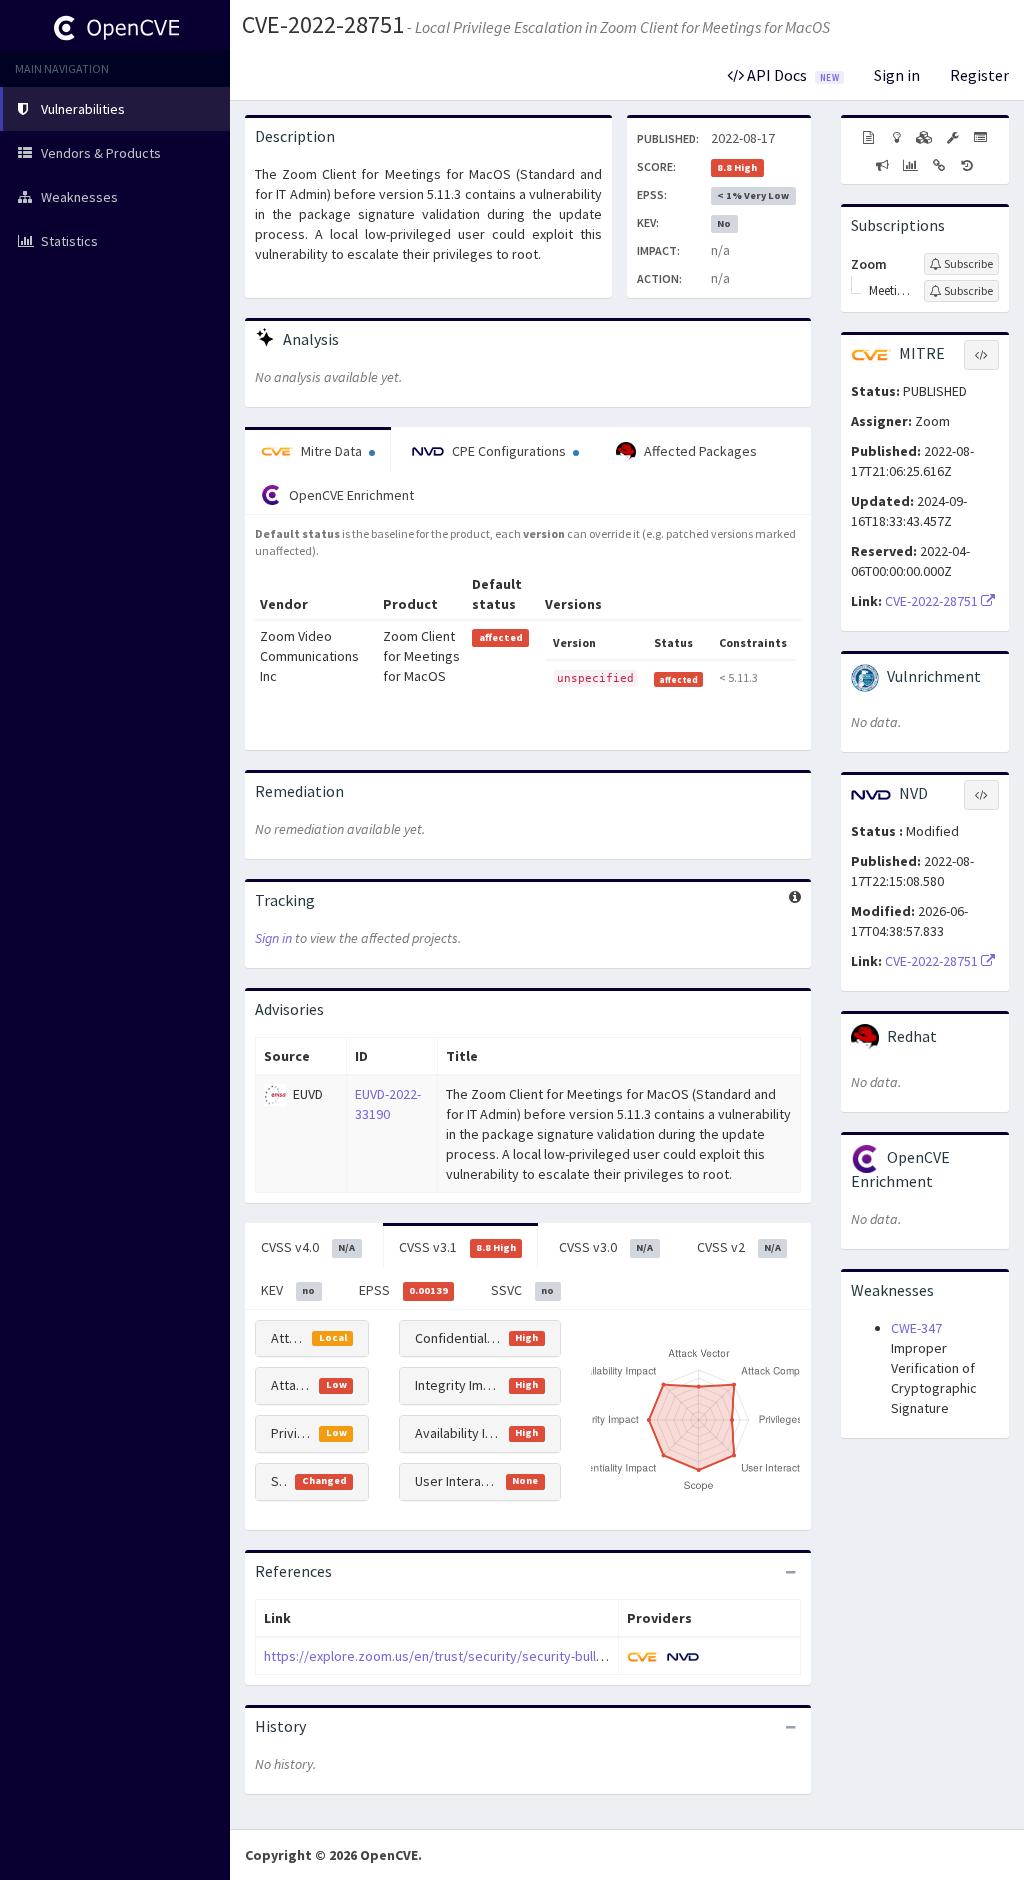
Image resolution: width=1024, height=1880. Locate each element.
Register (979, 75)
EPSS (403, 1290)
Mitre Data (331, 451)
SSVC (522, 1290)
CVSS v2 (739, 1247)
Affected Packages (699, 451)
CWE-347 (916, 1328)
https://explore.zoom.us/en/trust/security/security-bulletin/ (444, 1656)
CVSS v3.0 (606, 1247)
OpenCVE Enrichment (350, 495)
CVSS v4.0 (308, 1247)
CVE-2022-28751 (323, 24)
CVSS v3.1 (457, 1247)
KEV (288, 1290)
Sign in (897, 75)
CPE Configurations (509, 451)
